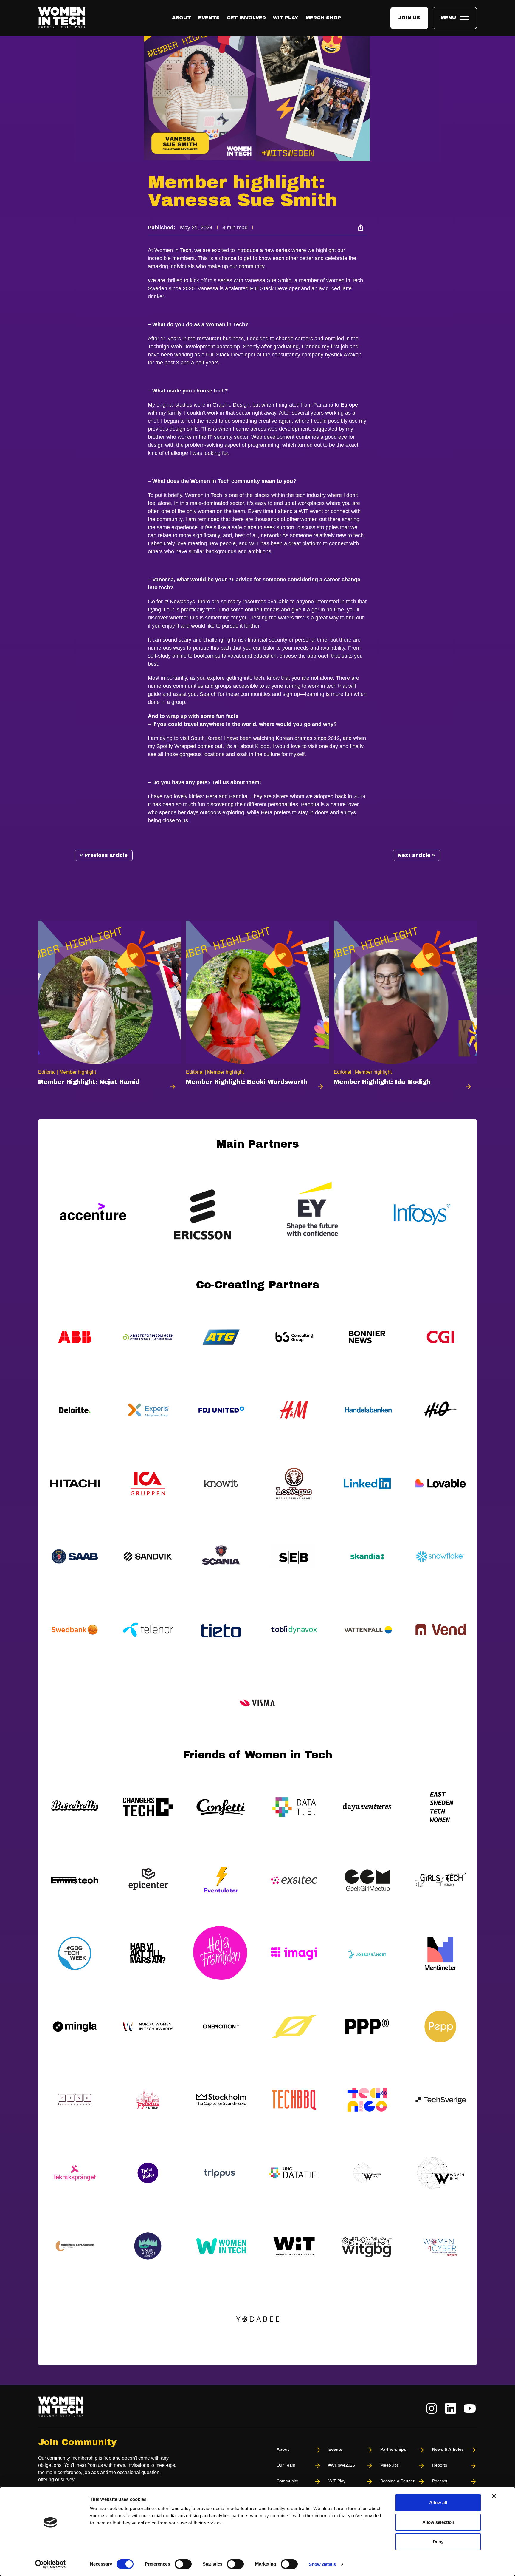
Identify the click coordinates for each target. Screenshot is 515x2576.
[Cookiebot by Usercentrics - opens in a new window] (51, 2564)
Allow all (438, 2502)
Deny (438, 2542)
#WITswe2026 (342, 2465)
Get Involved (246, 18)
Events (209, 18)
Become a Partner (397, 2481)
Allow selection (438, 2522)
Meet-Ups (390, 2465)
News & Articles (448, 2449)
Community (287, 2481)
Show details (322, 2564)
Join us (409, 18)
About (182, 18)
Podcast (440, 2481)
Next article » (417, 855)
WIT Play (286, 18)
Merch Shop (323, 18)
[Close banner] (494, 2496)
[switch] (183, 2564)
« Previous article (104, 855)
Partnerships (393, 2449)
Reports (440, 2465)
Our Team (286, 2465)
